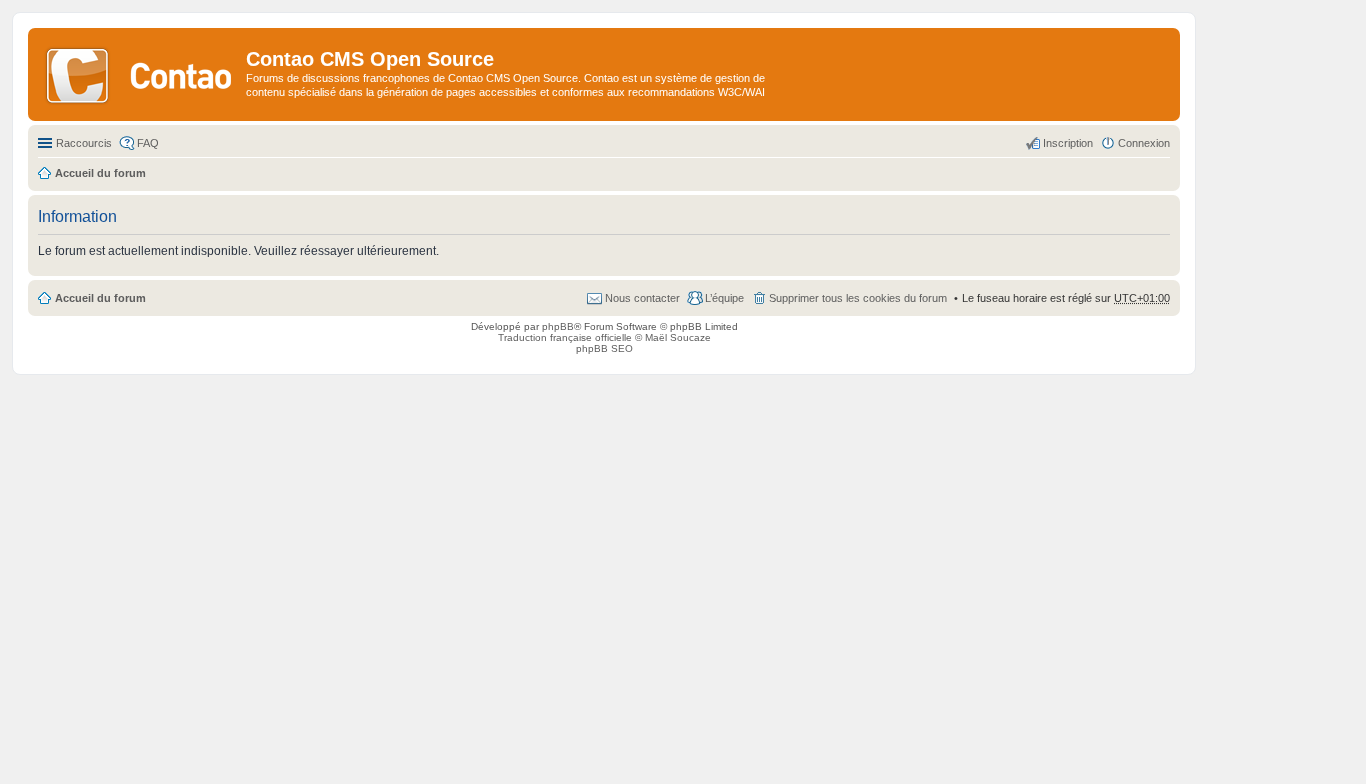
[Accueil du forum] (139, 74)
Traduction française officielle (565, 337)
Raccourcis (84, 143)
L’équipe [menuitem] (724, 298)
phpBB (558, 326)
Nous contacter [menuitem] (642, 298)
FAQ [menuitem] (148, 143)
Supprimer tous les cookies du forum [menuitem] (858, 298)
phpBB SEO (604, 348)
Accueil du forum (100, 298)
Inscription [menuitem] (1068, 143)
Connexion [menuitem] (1144, 143)
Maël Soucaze (678, 337)
